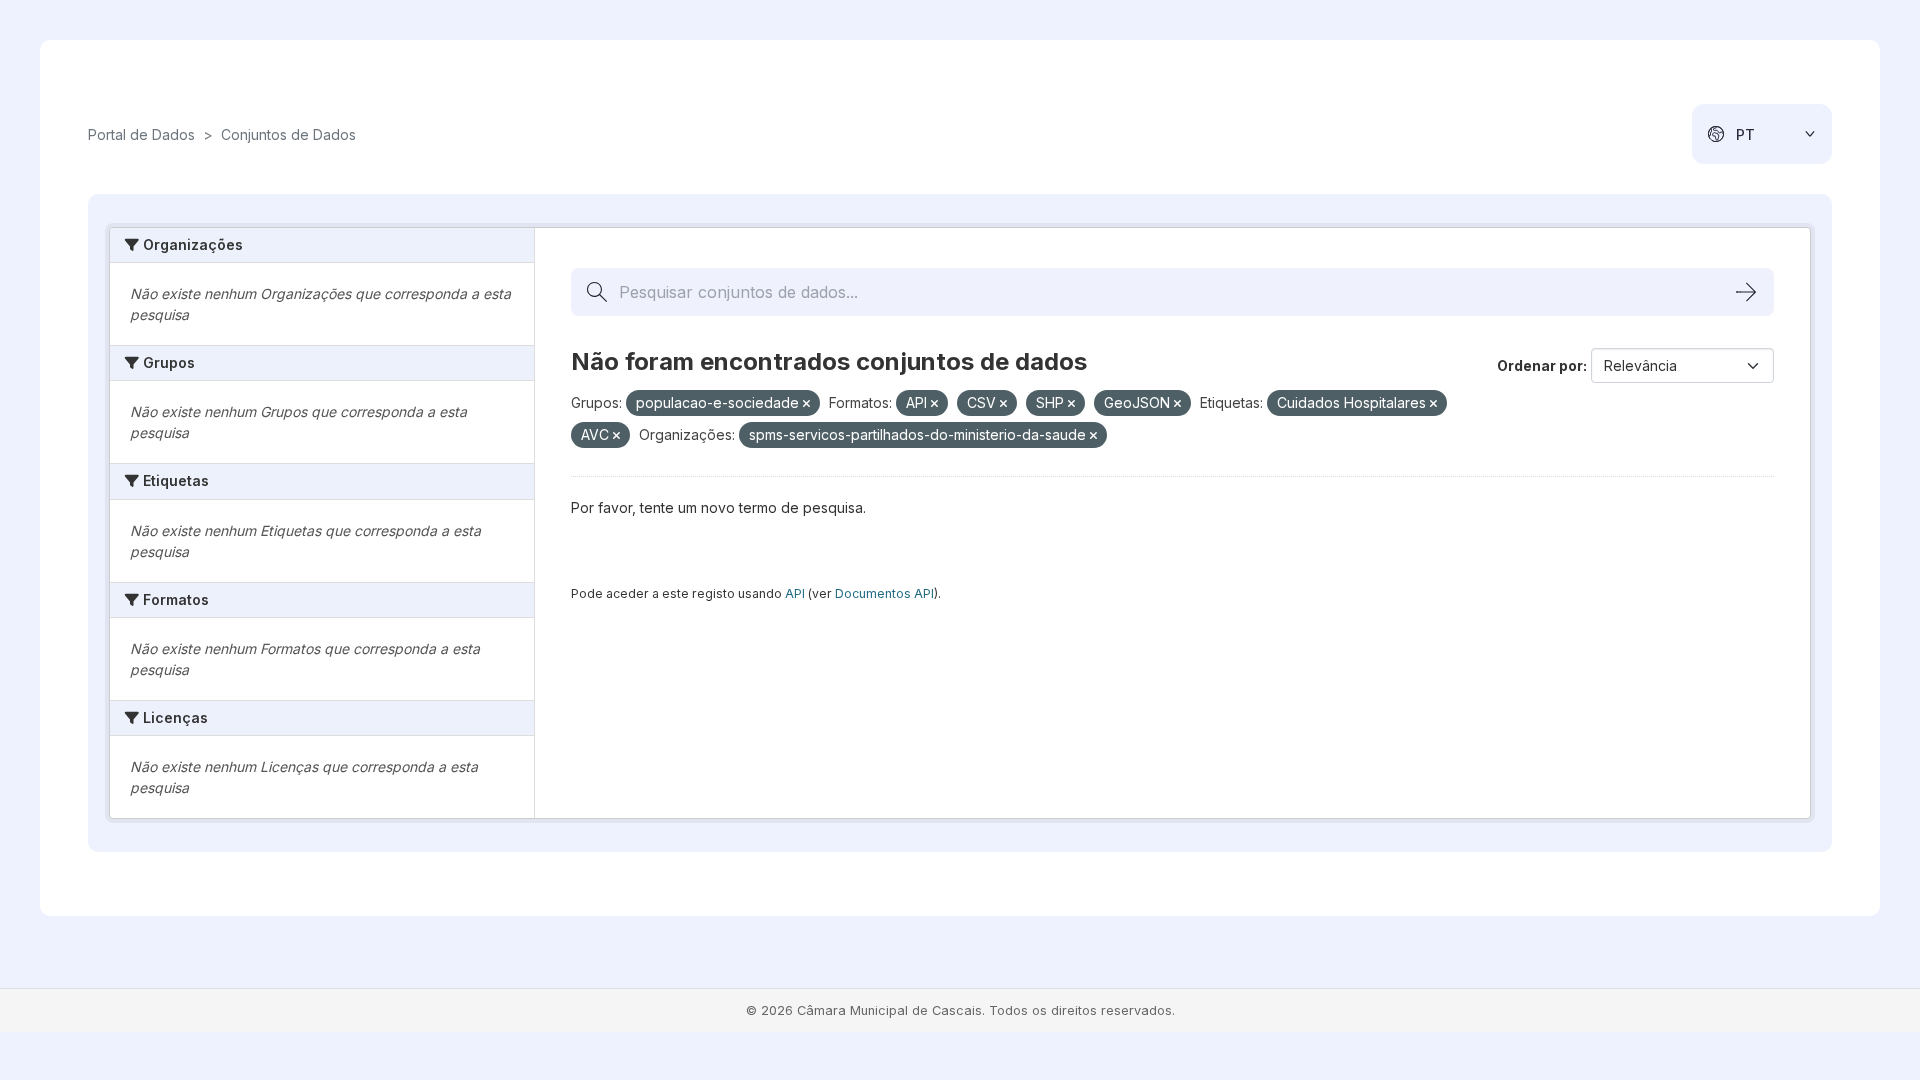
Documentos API (884, 593)
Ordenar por (1540, 365)
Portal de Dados (141, 134)
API (795, 593)
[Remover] (806, 404)
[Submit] (1746, 292)
